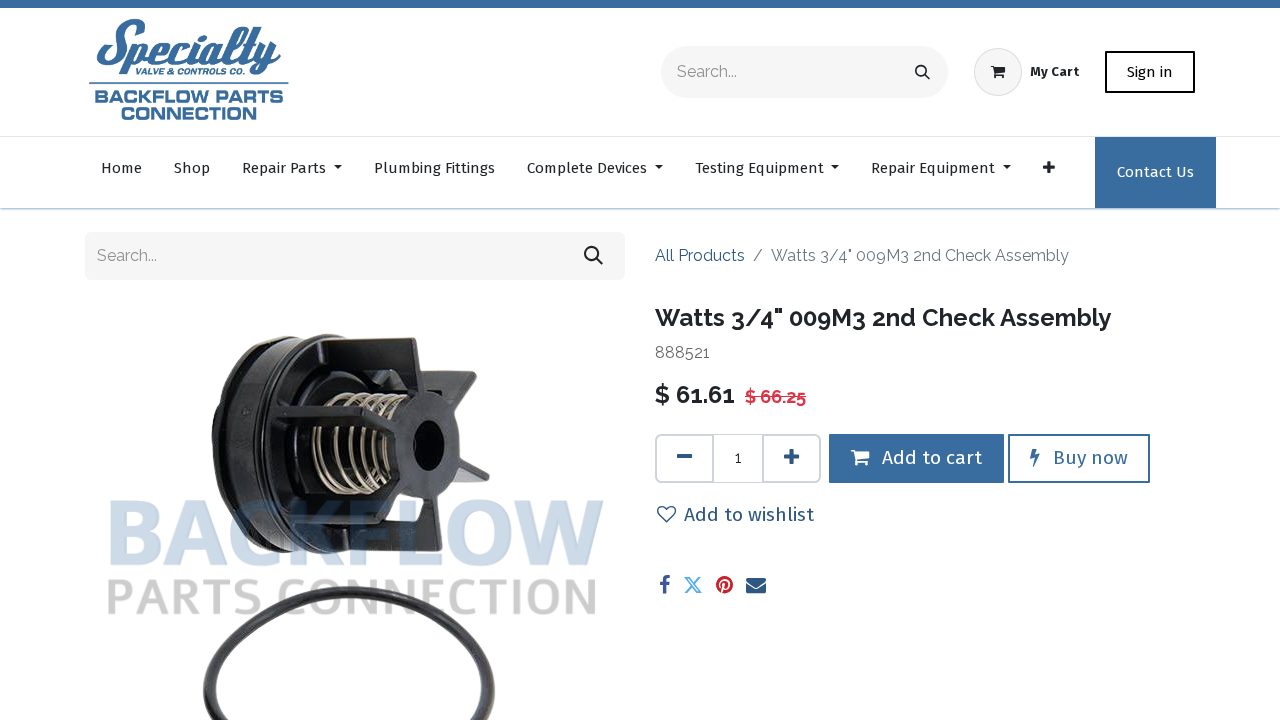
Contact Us (1155, 172)
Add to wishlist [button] (749, 514)
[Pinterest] (724, 585)
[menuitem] (121, 172)
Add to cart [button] (929, 457)
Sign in (1150, 72)
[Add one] (791, 458)
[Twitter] (693, 585)
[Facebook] (664, 585)
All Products (700, 255)
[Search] (922, 72)
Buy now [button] (1088, 457)
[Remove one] (684, 458)
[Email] (756, 585)
